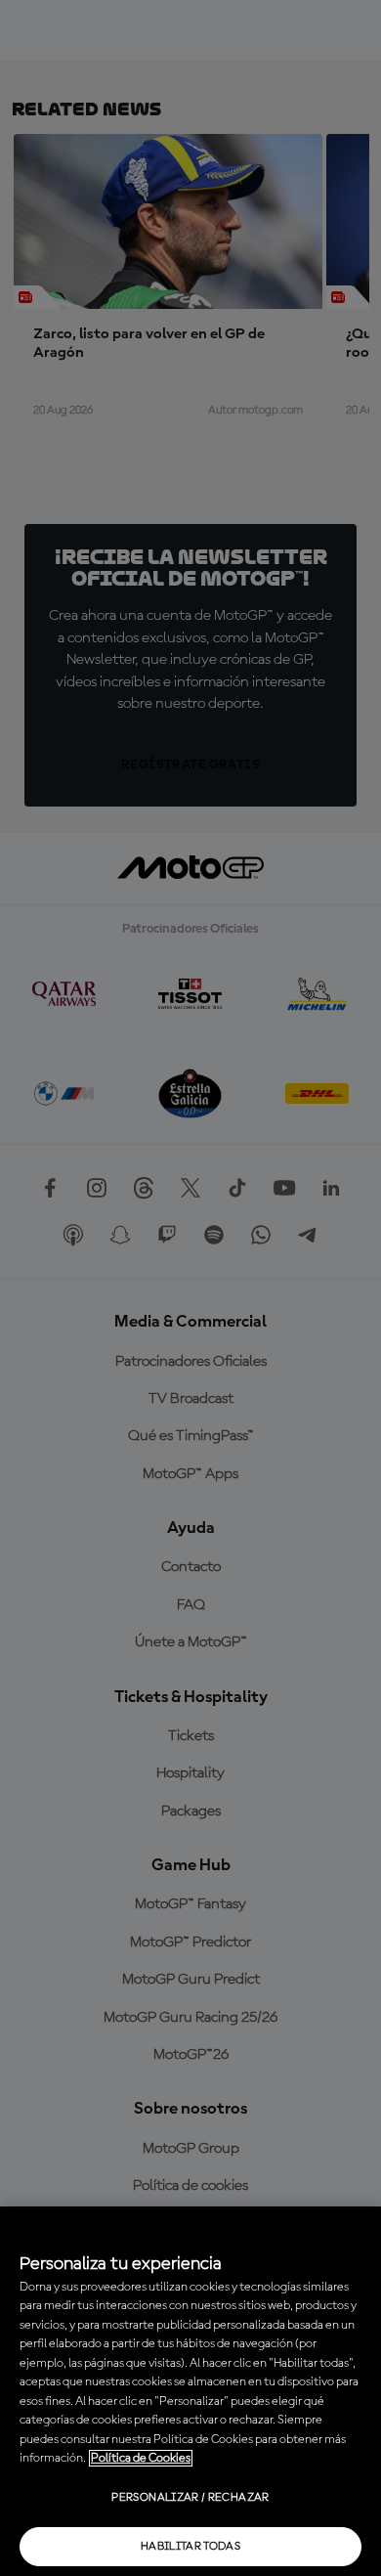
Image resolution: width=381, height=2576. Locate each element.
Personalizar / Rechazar (190, 2498)
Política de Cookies (141, 2458)
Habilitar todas (190, 2547)
